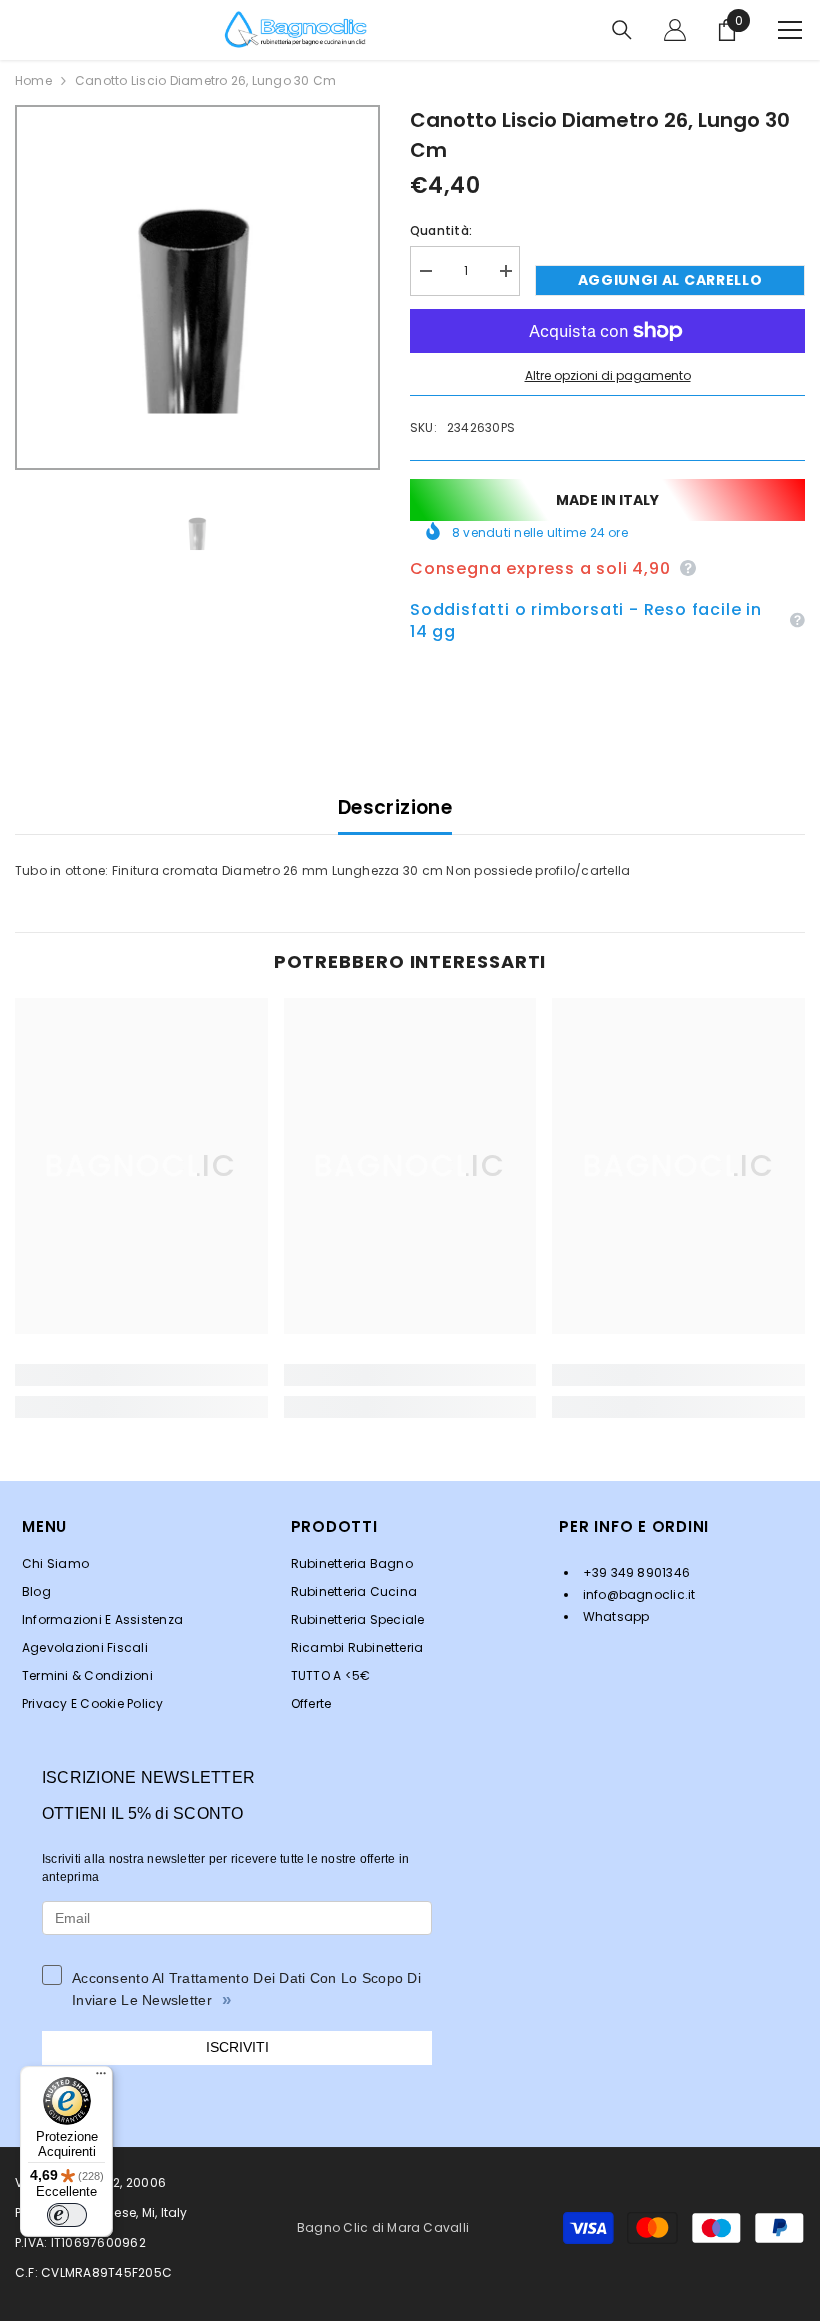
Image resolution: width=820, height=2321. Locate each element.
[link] (141, 1375)
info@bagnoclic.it (637, 1594)
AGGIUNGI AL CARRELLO (670, 280)
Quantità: (441, 230)
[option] (197, 287)
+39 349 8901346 (634, 1572)
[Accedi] (675, 30)
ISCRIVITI (237, 2047)
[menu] (790, 30)
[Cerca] (622, 30)
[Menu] (101, 2078)
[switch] (67, 2215)
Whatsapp (614, 1616)
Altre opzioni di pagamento (608, 375)
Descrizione (395, 807)
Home (33, 80)
